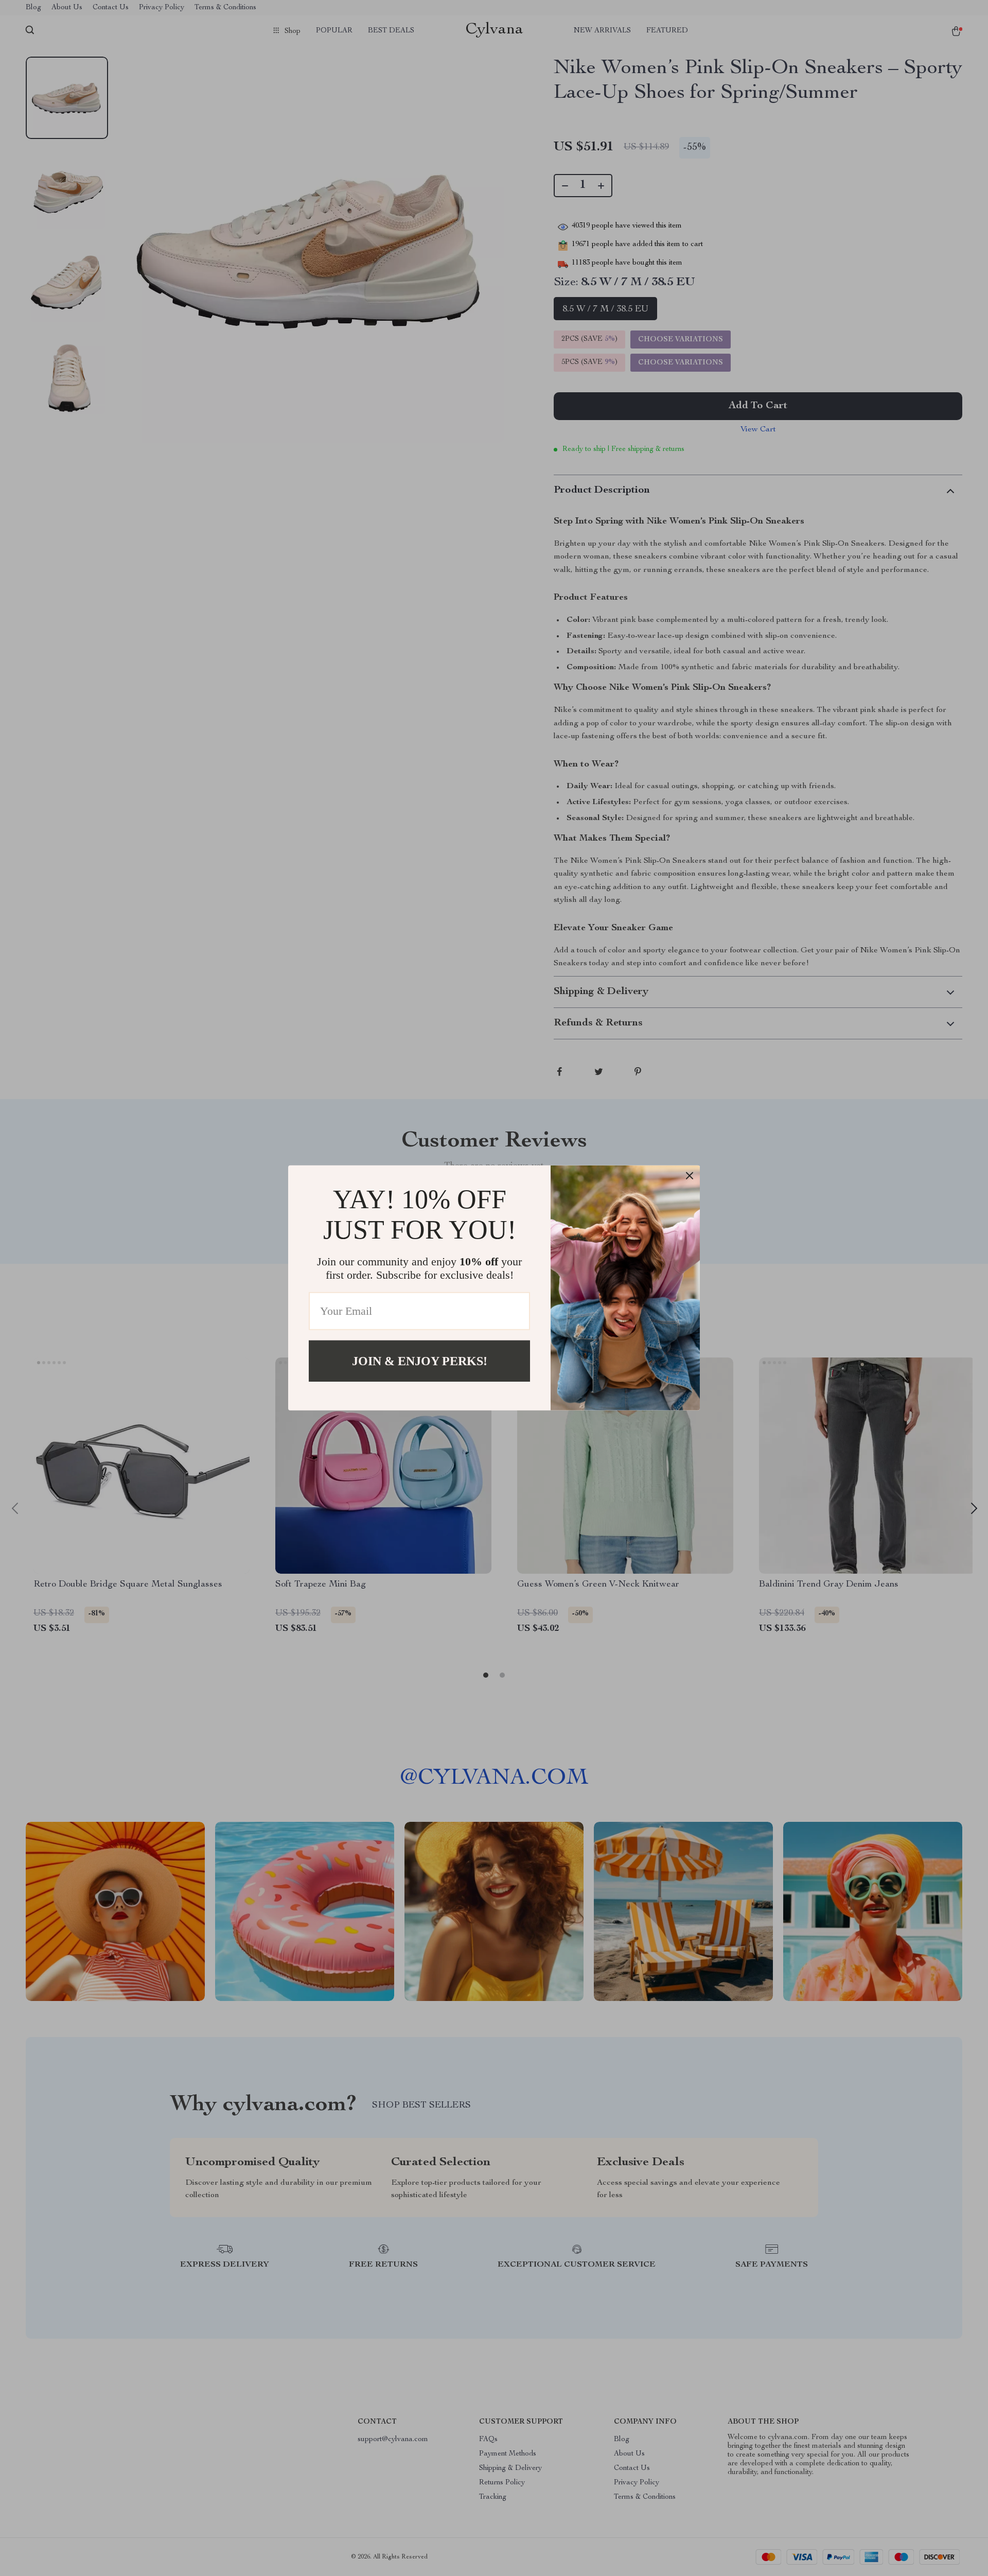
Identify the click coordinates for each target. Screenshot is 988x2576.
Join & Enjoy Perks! (420, 1361)
